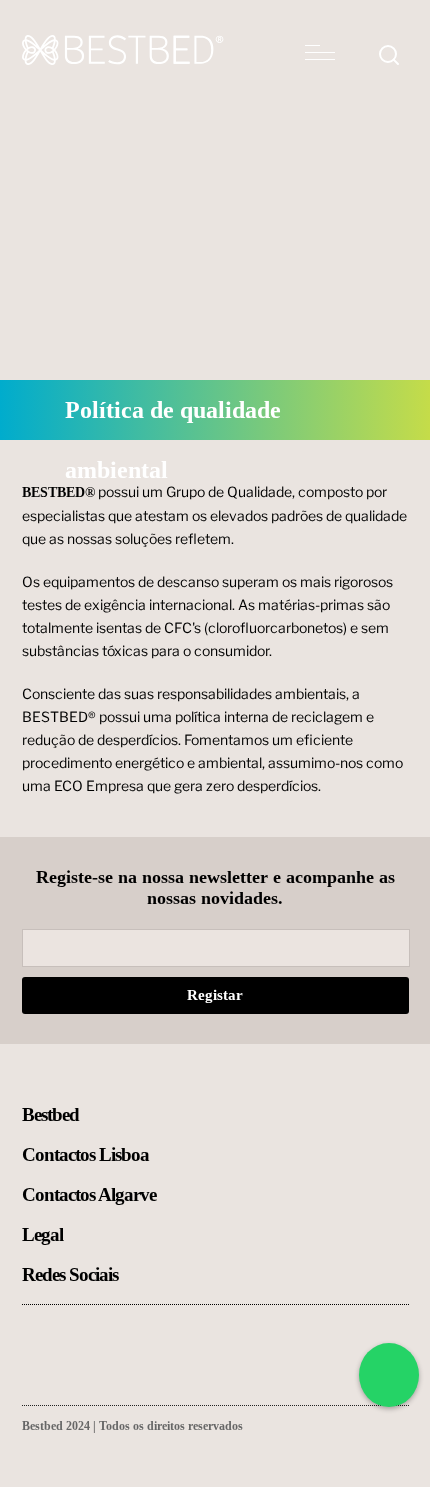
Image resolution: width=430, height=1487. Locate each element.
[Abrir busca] (389, 57)
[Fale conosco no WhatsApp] (389, 1375)
